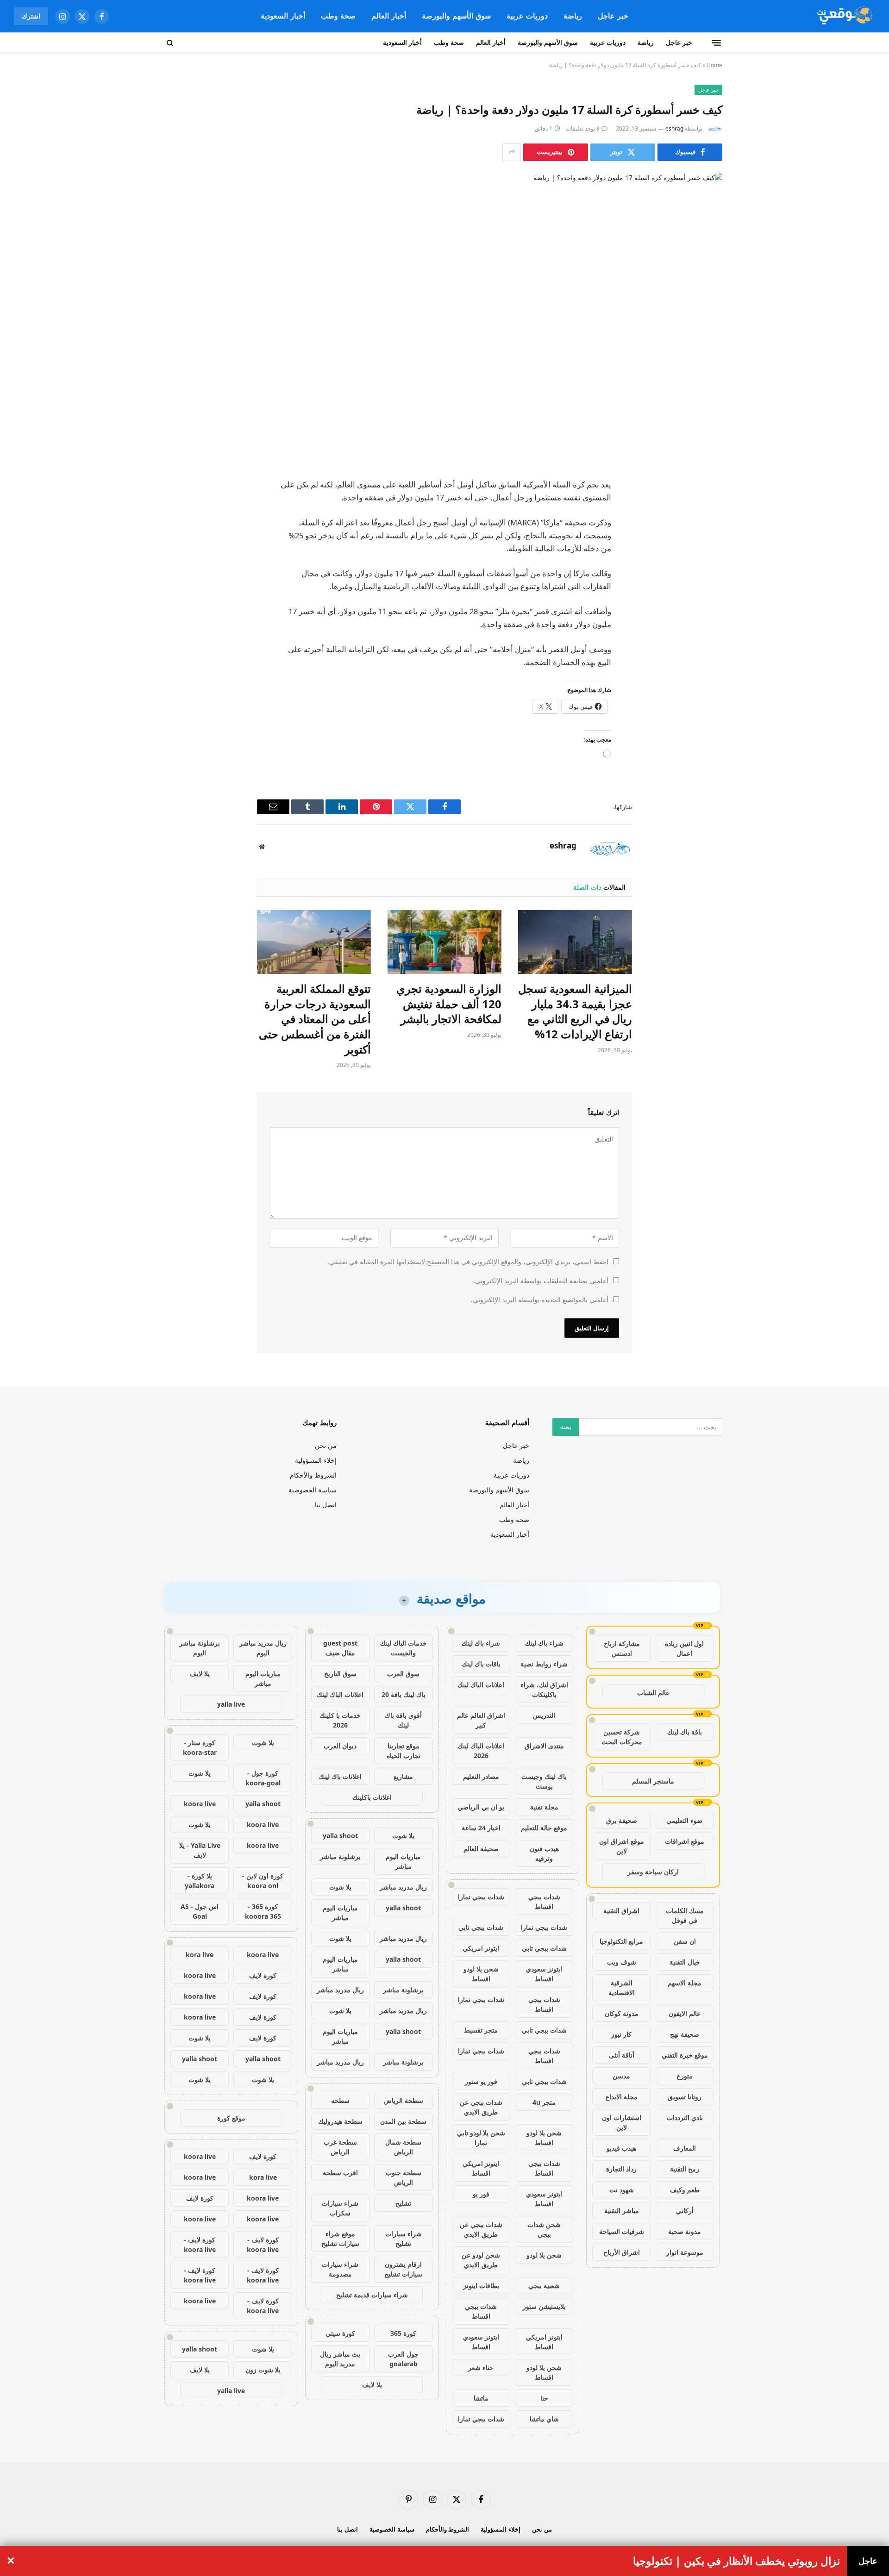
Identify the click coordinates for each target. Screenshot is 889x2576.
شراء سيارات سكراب (340, 2208)
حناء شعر (481, 2367)
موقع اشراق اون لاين (622, 1846)
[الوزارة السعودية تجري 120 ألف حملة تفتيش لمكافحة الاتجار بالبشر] (444, 942)
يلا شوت (403, 1836)
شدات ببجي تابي (481, 1927)
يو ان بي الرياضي (481, 1807)
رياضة (573, 16)
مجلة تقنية (544, 1807)
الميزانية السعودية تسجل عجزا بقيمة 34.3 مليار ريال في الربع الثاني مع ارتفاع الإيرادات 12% (575, 1011)
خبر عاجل (613, 16)
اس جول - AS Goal (200, 1911)
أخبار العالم (389, 16)
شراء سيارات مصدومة (340, 2269)
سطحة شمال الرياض (403, 2147)
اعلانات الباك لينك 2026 (481, 1751)
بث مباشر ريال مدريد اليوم (340, 2359)
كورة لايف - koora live (263, 2245)
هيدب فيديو (621, 2148)
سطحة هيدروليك (340, 2121)
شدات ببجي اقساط (544, 1902)
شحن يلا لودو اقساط (481, 1974)
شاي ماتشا (544, 2419)
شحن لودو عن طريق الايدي (481, 2260)
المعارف (685, 2148)
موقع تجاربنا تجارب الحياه (404, 1751)
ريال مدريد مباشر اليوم (263, 1648)
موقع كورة (231, 2118)
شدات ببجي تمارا (481, 1897)
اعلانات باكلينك (372, 1797)
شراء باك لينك (544, 1643)
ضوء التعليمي (684, 1820)
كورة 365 (403, 2333)
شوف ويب (622, 1962)
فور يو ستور (481, 2081)
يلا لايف (372, 2385)
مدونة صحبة (685, 2231)
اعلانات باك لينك (340, 1776)
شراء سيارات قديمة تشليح (372, 2295)
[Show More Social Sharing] (512, 152)
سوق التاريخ (340, 1674)
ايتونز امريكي (481, 1948)
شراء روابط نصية (544, 1664)
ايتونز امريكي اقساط (481, 2168)
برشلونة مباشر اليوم (200, 1648)
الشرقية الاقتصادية (622, 1988)
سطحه (340, 2100)
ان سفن (685, 1941)
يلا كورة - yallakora (200, 1881)
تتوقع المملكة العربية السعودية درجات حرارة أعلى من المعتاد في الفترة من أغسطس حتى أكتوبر (315, 1019)
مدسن (621, 2076)
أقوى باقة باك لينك (403, 1720)
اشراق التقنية (621, 1911)
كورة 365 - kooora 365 (263, 1911)
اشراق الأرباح (622, 2252)
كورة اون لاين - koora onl (263, 1881)
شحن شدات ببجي (544, 2229)
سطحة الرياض (404, 2100)
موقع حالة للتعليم (544, 1828)
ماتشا (481, 2398)
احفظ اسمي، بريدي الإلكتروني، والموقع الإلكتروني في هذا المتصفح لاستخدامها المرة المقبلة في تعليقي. (468, 1262)
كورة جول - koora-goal (263, 1778)
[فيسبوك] (706, 484)
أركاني (685, 2211)
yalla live (231, 1704)
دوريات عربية (527, 16)
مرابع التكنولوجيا (621, 1941)
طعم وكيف (685, 2190)
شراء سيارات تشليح (404, 2239)
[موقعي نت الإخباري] (843, 16)
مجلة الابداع (622, 2097)
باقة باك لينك (685, 1732)
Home (714, 65)
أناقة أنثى (622, 2055)
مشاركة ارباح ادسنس (622, 1648)
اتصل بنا (326, 1505)
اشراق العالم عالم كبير (481, 1720)
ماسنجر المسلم (653, 1781)
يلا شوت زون (263, 2370)
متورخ (685, 2076)
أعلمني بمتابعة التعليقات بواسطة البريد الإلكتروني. (541, 1281)
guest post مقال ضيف (340, 1648)
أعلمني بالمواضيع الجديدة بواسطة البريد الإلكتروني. (540, 1300)
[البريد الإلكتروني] (706, 578)
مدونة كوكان (622, 2013)
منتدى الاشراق (544, 1746)
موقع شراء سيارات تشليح (340, 2239)
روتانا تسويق (685, 2097)
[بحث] (171, 43)
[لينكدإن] (706, 531)
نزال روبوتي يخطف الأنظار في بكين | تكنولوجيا (736, 2561)
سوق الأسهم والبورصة (456, 16)
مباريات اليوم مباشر (403, 1861)
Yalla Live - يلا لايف (200, 1850)
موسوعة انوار (685, 2252)
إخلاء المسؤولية (316, 1460)
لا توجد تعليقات (583, 128)
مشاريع (403, 1776)
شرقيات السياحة (622, 2231)
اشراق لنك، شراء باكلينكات (544, 1690)
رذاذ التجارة (621, 2169)
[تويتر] (706, 507)
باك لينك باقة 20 (404, 1694)
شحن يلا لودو (544, 2255)
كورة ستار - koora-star (200, 1747)
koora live (200, 1804)
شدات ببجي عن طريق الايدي (481, 2107)
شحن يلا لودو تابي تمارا (481, 2138)
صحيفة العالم (481, 1849)
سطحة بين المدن (403, 2121)
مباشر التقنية (622, 2211)
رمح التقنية (685, 2169)
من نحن (326, 1445)
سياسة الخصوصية (313, 1490)
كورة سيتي (340, 2333)
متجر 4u (544, 2102)
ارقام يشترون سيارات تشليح (403, 2269)
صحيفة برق (622, 1820)
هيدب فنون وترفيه (544, 1853)
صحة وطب (338, 16)
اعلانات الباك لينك (481, 1685)
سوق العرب (403, 1674)
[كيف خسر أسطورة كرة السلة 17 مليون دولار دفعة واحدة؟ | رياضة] (444, 306)
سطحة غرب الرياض (340, 2147)
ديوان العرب (340, 1746)
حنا (544, 2398)
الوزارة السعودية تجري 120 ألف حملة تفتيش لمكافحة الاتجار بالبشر (449, 1004)
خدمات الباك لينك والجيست (404, 1648)
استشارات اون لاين (622, 2122)
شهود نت (622, 2190)
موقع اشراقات (685, 1841)
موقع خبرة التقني (685, 2055)
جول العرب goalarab (403, 2359)
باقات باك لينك (481, 1664)
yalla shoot (340, 1836)
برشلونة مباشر (340, 1856)
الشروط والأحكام (313, 1475)
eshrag (674, 128)
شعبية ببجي (544, 2286)
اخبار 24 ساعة (481, 1828)
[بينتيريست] (706, 555)
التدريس (544, 1715)
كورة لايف (263, 1975)
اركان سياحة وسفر (653, 1872)
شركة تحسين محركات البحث (622, 1737)
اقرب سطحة (340, 2173)
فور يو (481, 2194)
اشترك (31, 16)
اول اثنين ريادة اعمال (684, 1648)
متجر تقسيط (481, 2030)
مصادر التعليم (481, 1776)
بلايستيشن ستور (544, 2306)
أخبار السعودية (283, 16)
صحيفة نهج (685, 2034)
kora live (200, 1955)
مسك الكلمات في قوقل (685, 1915)
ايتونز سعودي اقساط (544, 1974)
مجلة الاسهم (685, 1983)
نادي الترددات (685, 2118)
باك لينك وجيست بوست (544, 1781)
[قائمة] (716, 43)
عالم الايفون (685, 2013)
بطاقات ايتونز (481, 2286)
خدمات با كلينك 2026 (340, 1720)
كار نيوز (621, 2034)
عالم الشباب (653, 1693)
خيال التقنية (685, 1962)
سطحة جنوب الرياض (404, 2177)
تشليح (403, 2203)
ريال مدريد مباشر (403, 1887)
